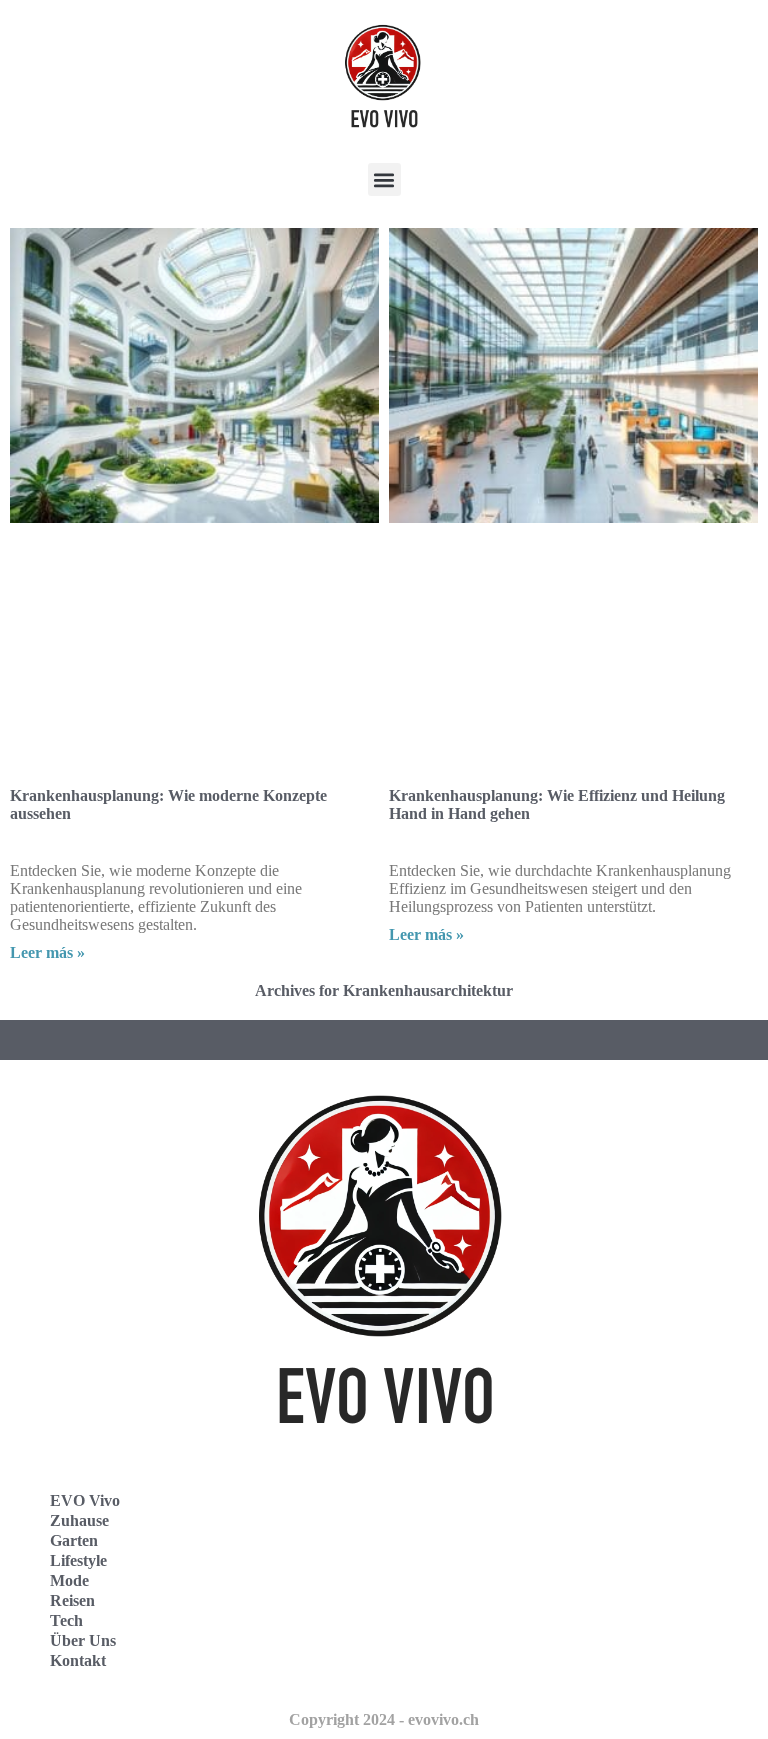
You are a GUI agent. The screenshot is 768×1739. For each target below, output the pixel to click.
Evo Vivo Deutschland (489, 1514)
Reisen (72, 1600)
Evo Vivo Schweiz (474, 1646)
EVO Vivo (85, 1500)
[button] (384, 179)
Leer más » (47, 952)
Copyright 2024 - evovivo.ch (384, 1719)
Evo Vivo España (472, 1558)
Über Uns (83, 1640)
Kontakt (78, 1660)
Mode (69, 1580)
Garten (74, 1540)
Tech (66, 1620)
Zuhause (79, 1520)
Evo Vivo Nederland (483, 1602)
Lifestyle (78, 1560)
